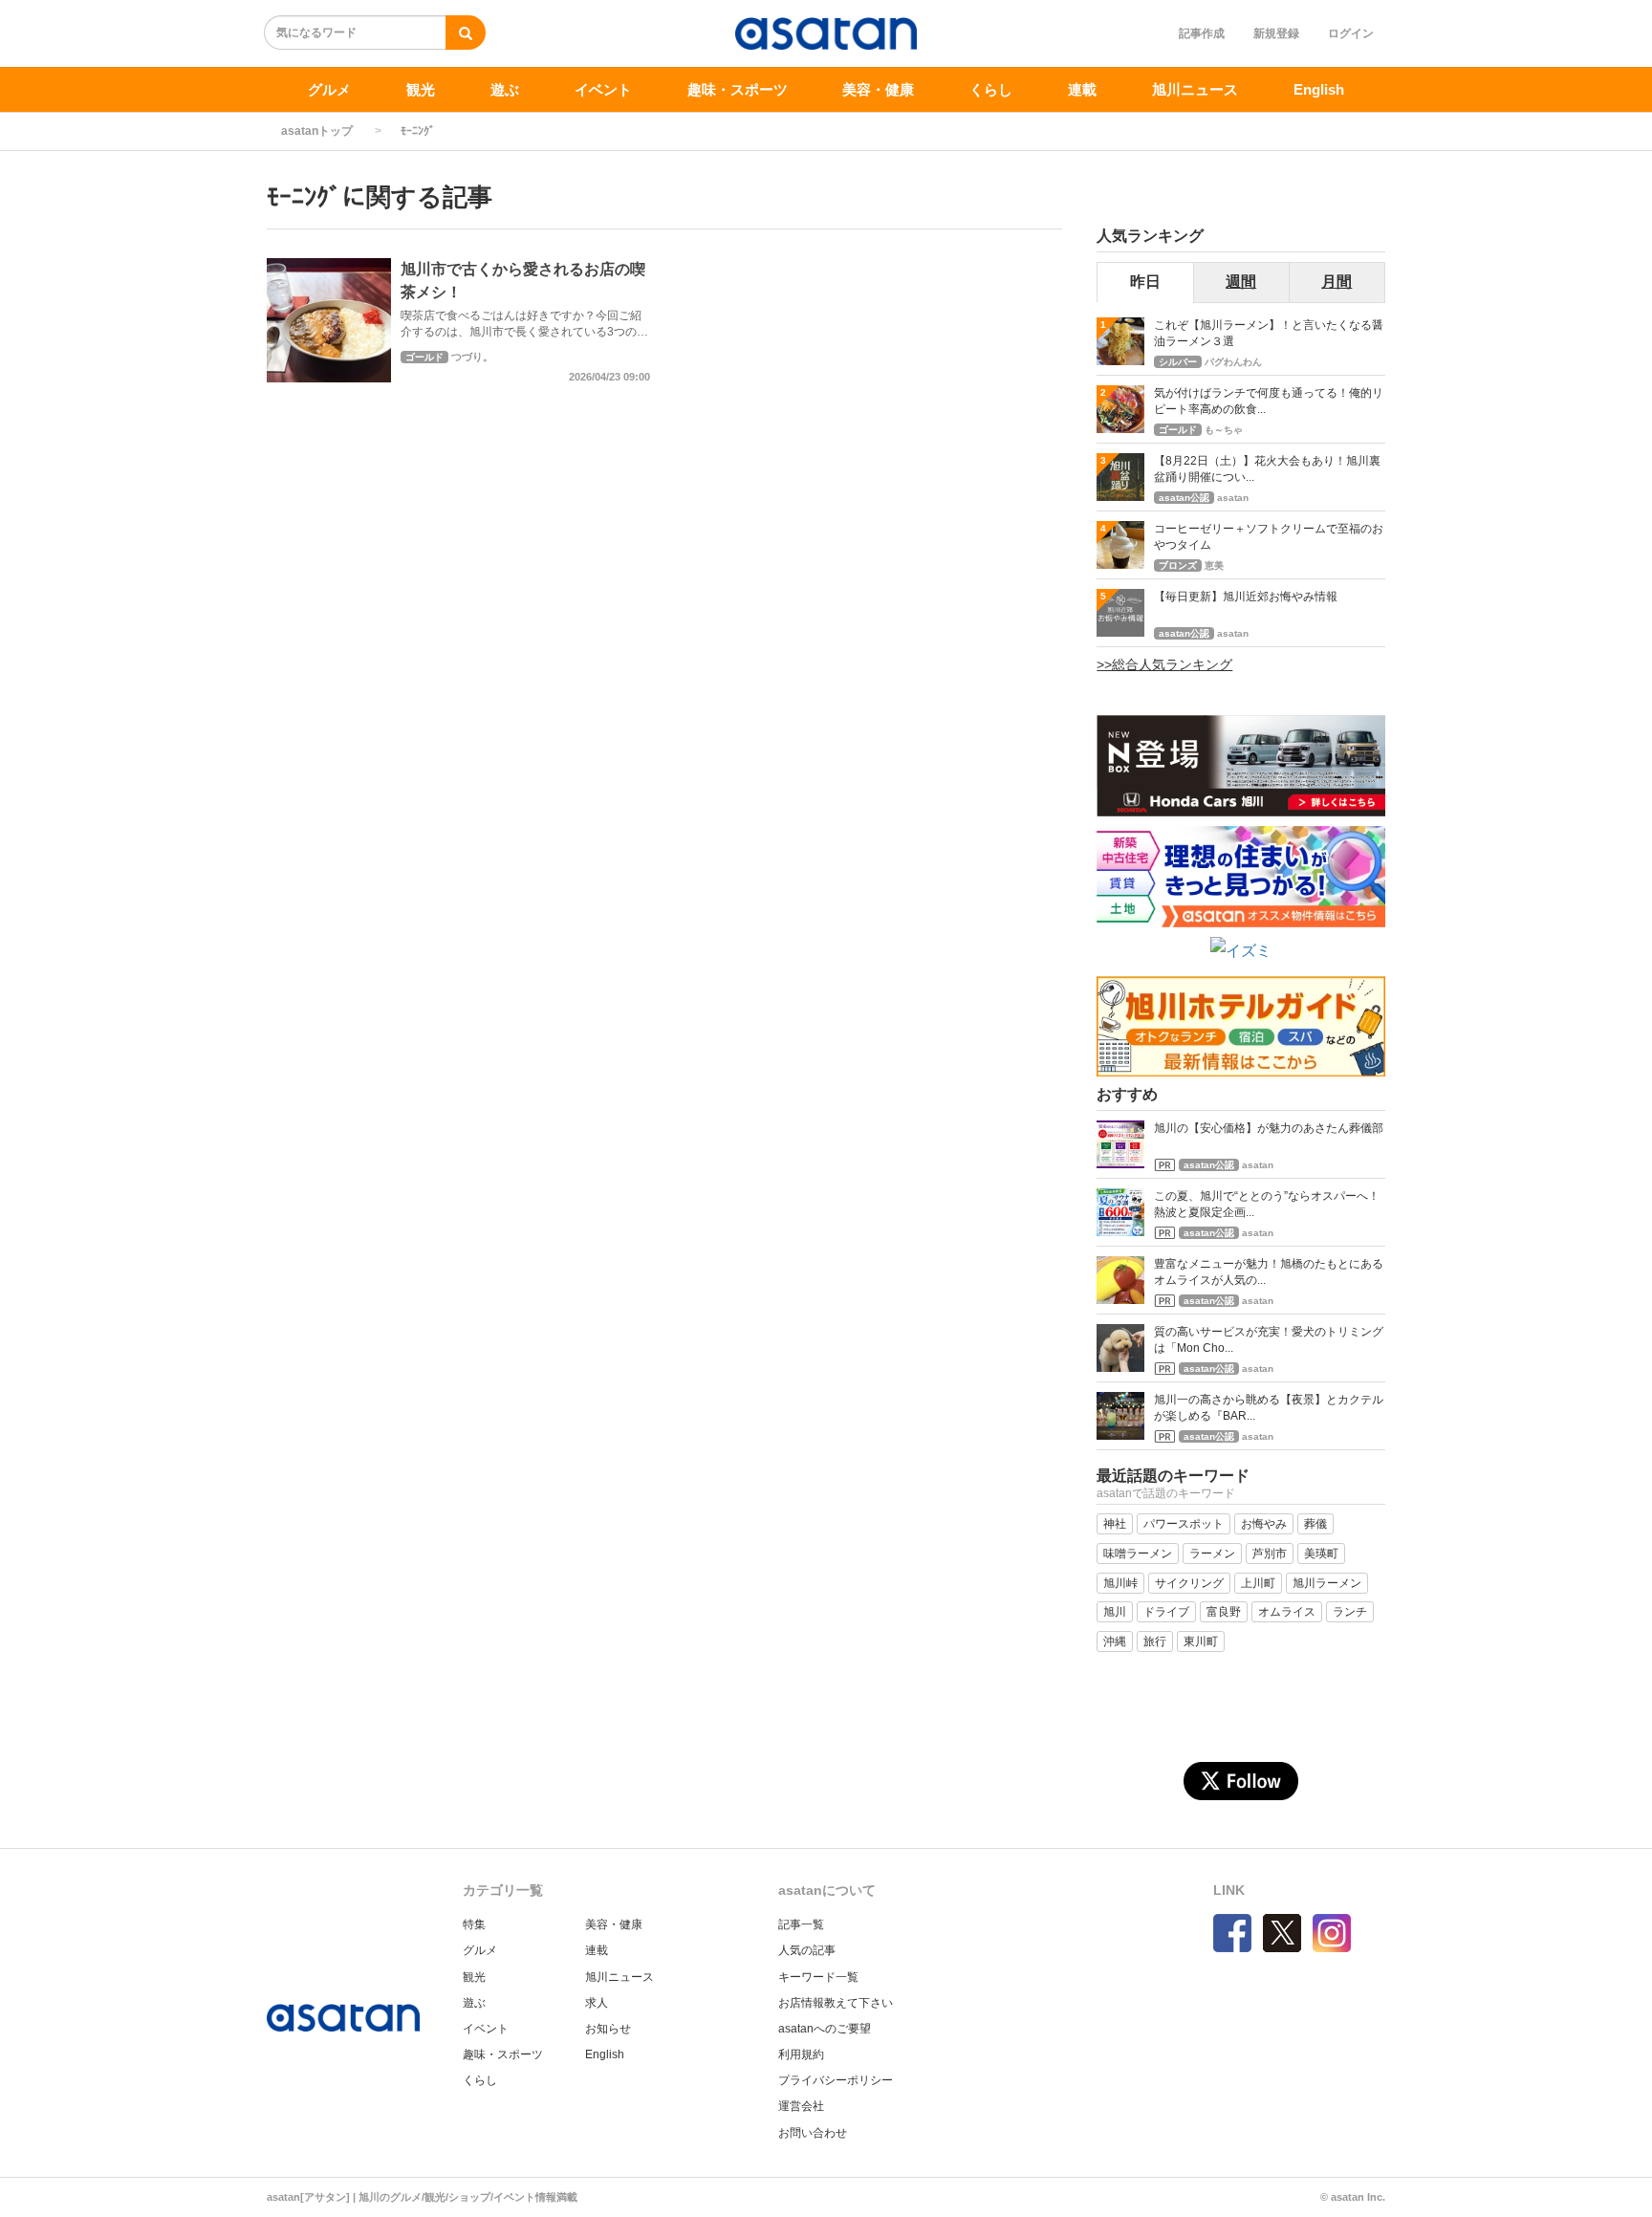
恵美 (1214, 565)
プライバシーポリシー (836, 2080)
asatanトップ (317, 131)
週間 (1241, 282)
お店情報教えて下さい (836, 2003)
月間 (1337, 282)
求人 (597, 2003)
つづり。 (472, 357)
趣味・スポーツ (738, 89)
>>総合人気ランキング (1164, 664)
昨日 (1145, 282)
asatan (1233, 498)
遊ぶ (505, 89)
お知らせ (608, 2029)
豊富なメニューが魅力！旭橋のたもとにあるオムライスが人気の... (1269, 1272)
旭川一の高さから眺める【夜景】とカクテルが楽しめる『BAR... (1269, 1408)
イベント (603, 89)
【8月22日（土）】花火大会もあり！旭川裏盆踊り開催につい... (1267, 469)
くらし (991, 89)
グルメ (329, 89)
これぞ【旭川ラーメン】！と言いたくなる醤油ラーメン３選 (1269, 333)
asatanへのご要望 (825, 2029)
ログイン (1351, 33)
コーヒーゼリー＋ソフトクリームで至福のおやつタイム (1269, 537)
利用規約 (801, 2054)
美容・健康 (878, 89)
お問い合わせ (813, 2133)
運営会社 (801, 2106)
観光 (421, 89)
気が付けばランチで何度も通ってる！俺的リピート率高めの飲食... (1269, 401)
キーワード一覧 (818, 1977)
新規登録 (1276, 33)
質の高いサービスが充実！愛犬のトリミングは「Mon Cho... (1269, 1340)
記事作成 (1202, 33)
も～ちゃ (1224, 430)
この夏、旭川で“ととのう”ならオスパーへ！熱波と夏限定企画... (1267, 1204)
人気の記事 (807, 1950)
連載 (1082, 89)
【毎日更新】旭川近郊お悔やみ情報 (1246, 597)
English (1319, 89)
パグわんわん (1233, 362)
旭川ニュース (1195, 89)
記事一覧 (801, 1924)
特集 (474, 1924)
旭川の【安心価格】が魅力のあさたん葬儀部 (1269, 1128)
